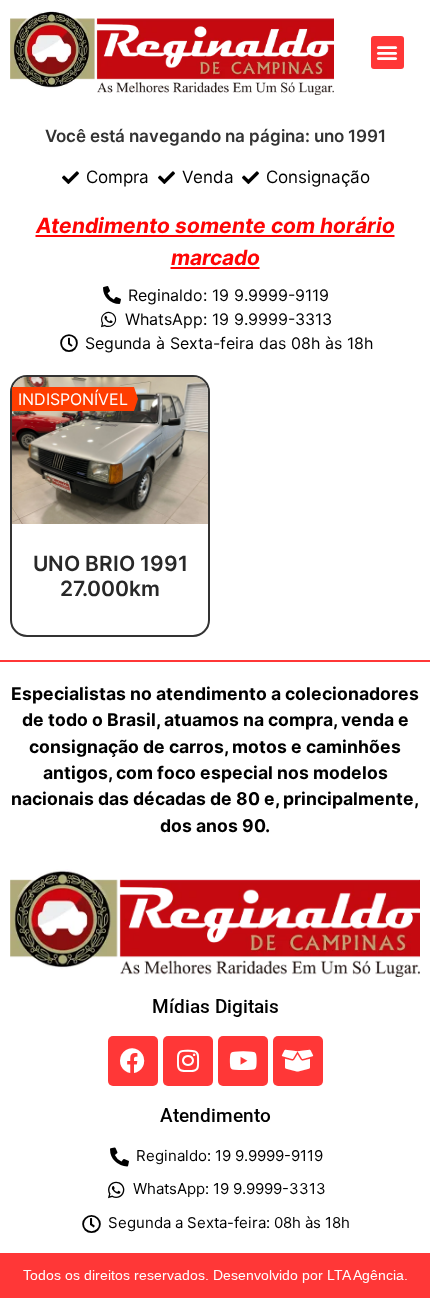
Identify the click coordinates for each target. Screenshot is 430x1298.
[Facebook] (133, 1061)
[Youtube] (243, 1061)
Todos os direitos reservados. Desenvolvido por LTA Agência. (215, 1275)
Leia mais (110, 628)
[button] (387, 52)
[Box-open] (298, 1061)
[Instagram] (188, 1061)
